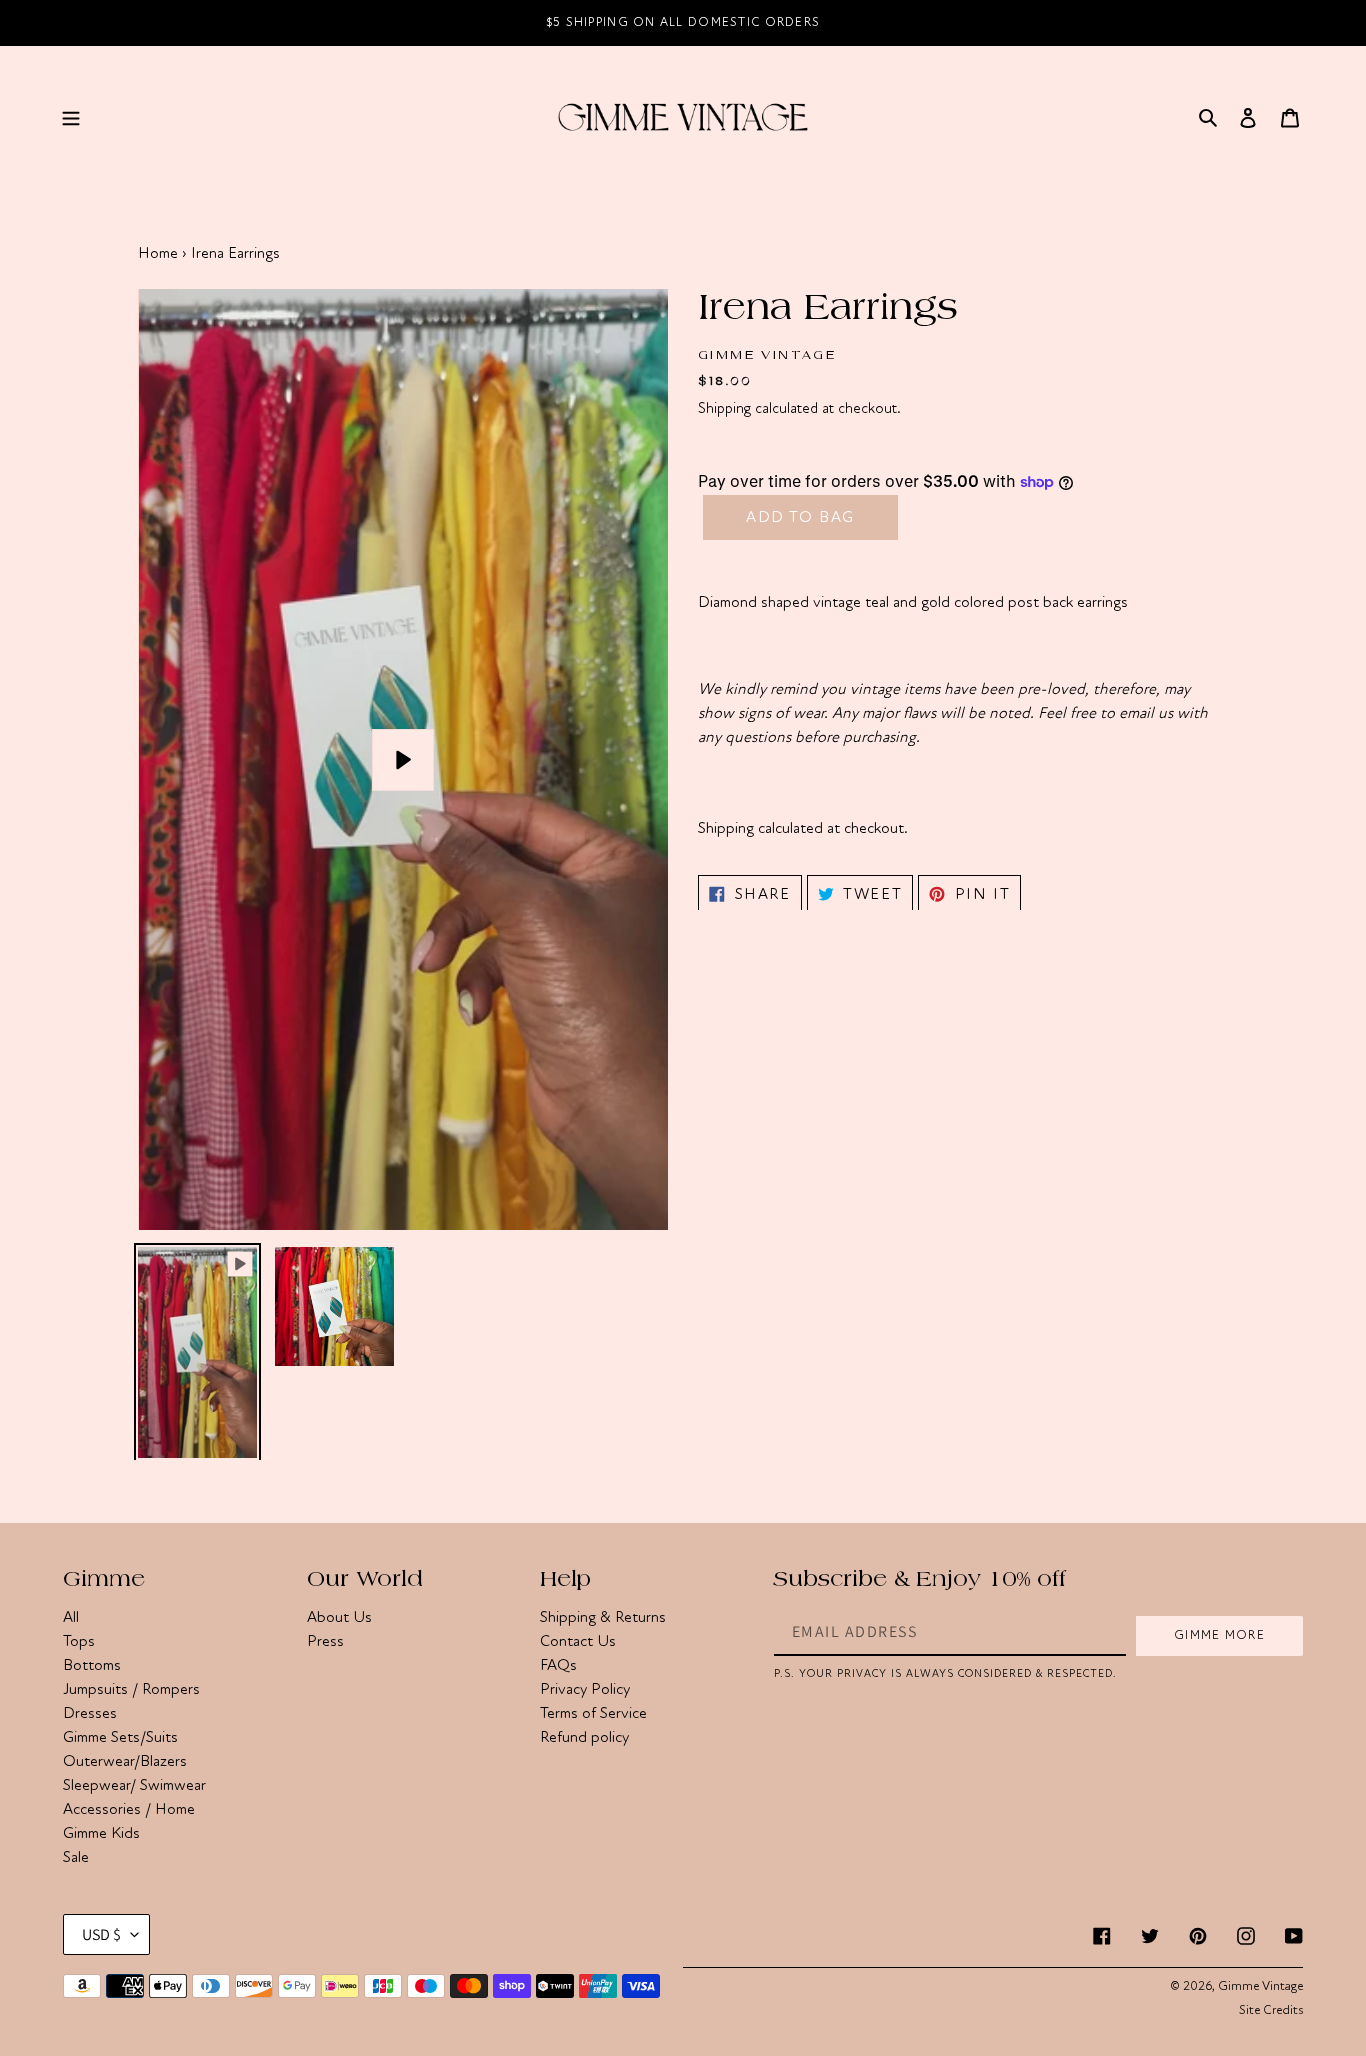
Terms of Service (593, 1713)
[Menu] (71, 116)
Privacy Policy (585, 1689)
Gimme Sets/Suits (120, 1737)
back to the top (1237, 2030)
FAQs (558, 1665)
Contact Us (578, 1641)
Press (325, 1641)
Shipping (724, 408)
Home (158, 253)
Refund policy (584, 1737)
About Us (339, 1617)
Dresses (90, 1713)
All (71, 1617)
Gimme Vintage (1260, 1986)
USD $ (101, 1934)
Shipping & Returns (603, 1617)
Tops (79, 1641)
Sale (76, 1857)
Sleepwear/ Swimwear (134, 1785)
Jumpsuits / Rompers (131, 1689)
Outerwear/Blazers (125, 1761)
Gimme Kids (101, 1833)
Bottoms (92, 1665)
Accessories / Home (129, 1809)
